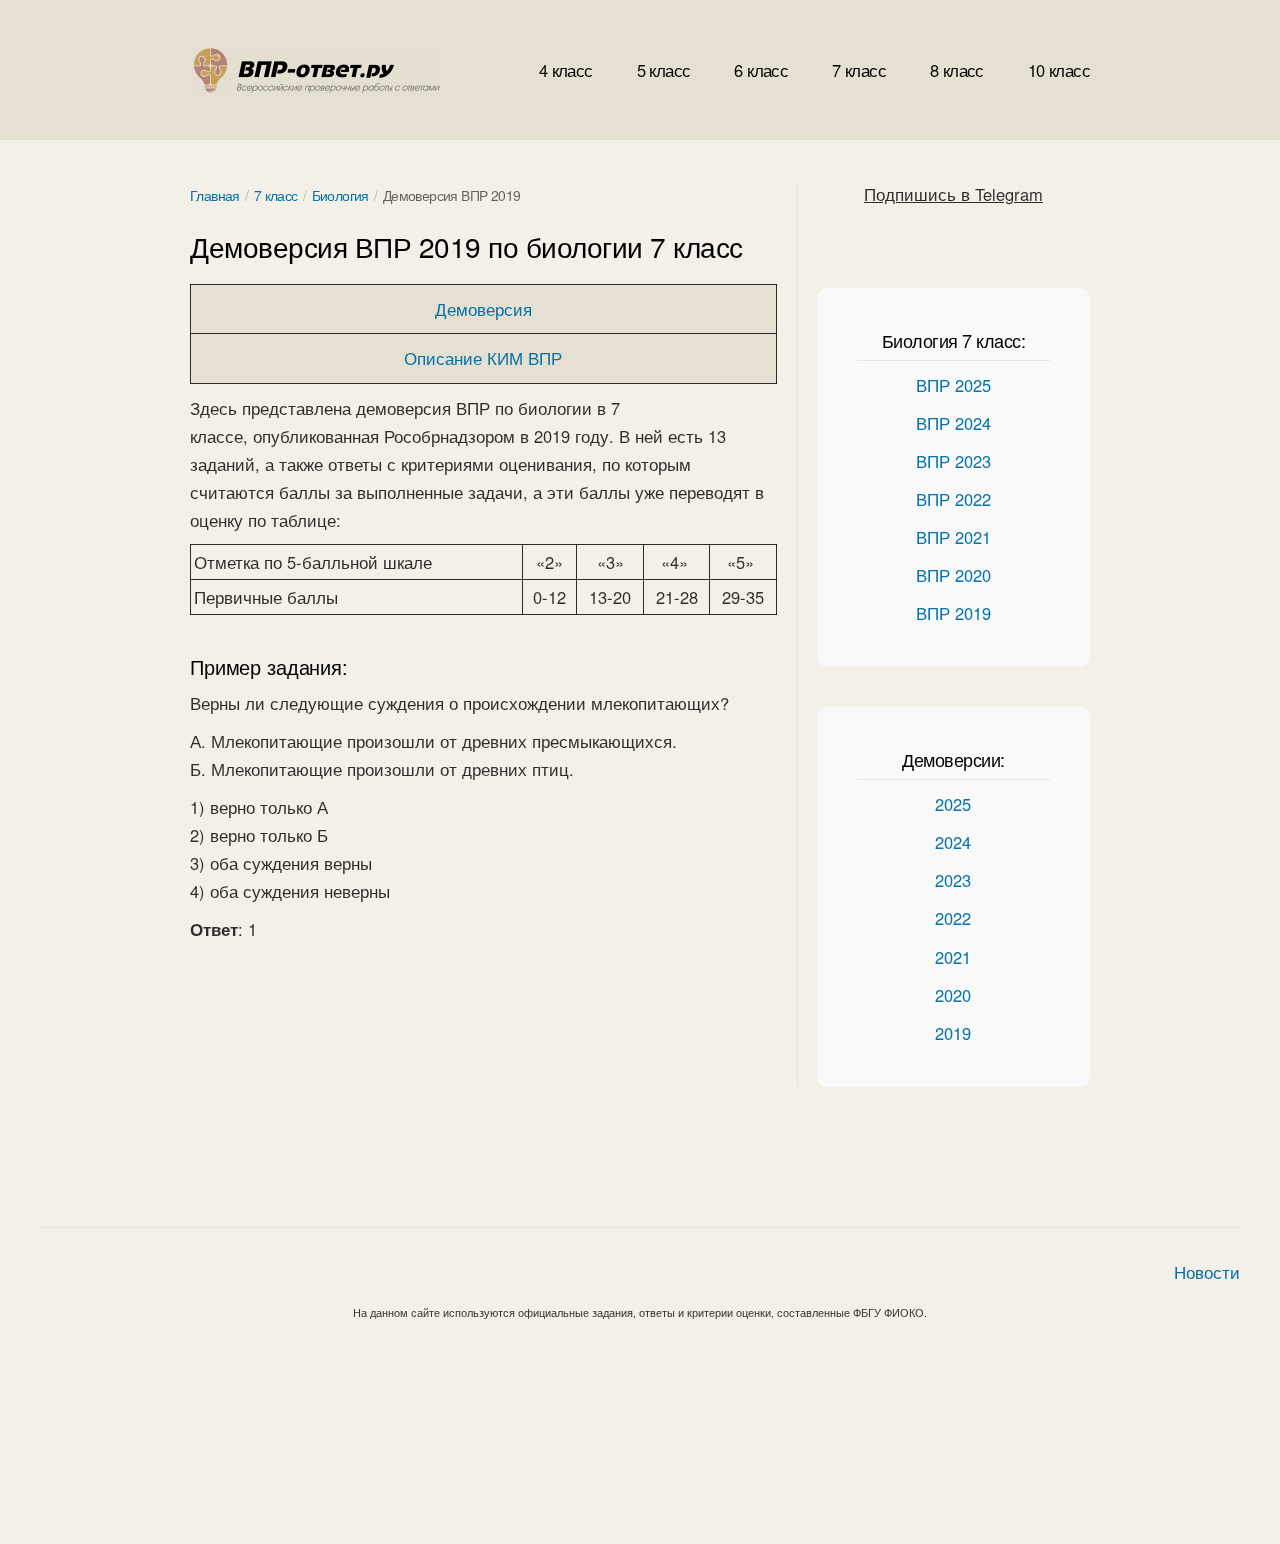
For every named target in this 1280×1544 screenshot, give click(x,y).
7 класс (859, 70)
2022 (953, 918)
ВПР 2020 (953, 575)
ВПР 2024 (953, 423)
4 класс (566, 70)
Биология (340, 195)
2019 (953, 1033)
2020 (953, 995)
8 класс (957, 70)
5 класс (664, 70)
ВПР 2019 (953, 613)
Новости (1207, 1272)
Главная (215, 195)
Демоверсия (483, 309)
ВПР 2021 (953, 537)
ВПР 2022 (953, 499)
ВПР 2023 (953, 461)
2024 (953, 842)
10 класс (1059, 70)
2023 (953, 880)
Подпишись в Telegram (953, 194)
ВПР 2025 (953, 385)
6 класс (761, 70)
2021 (953, 957)
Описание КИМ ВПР (483, 358)
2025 (953, 804)
